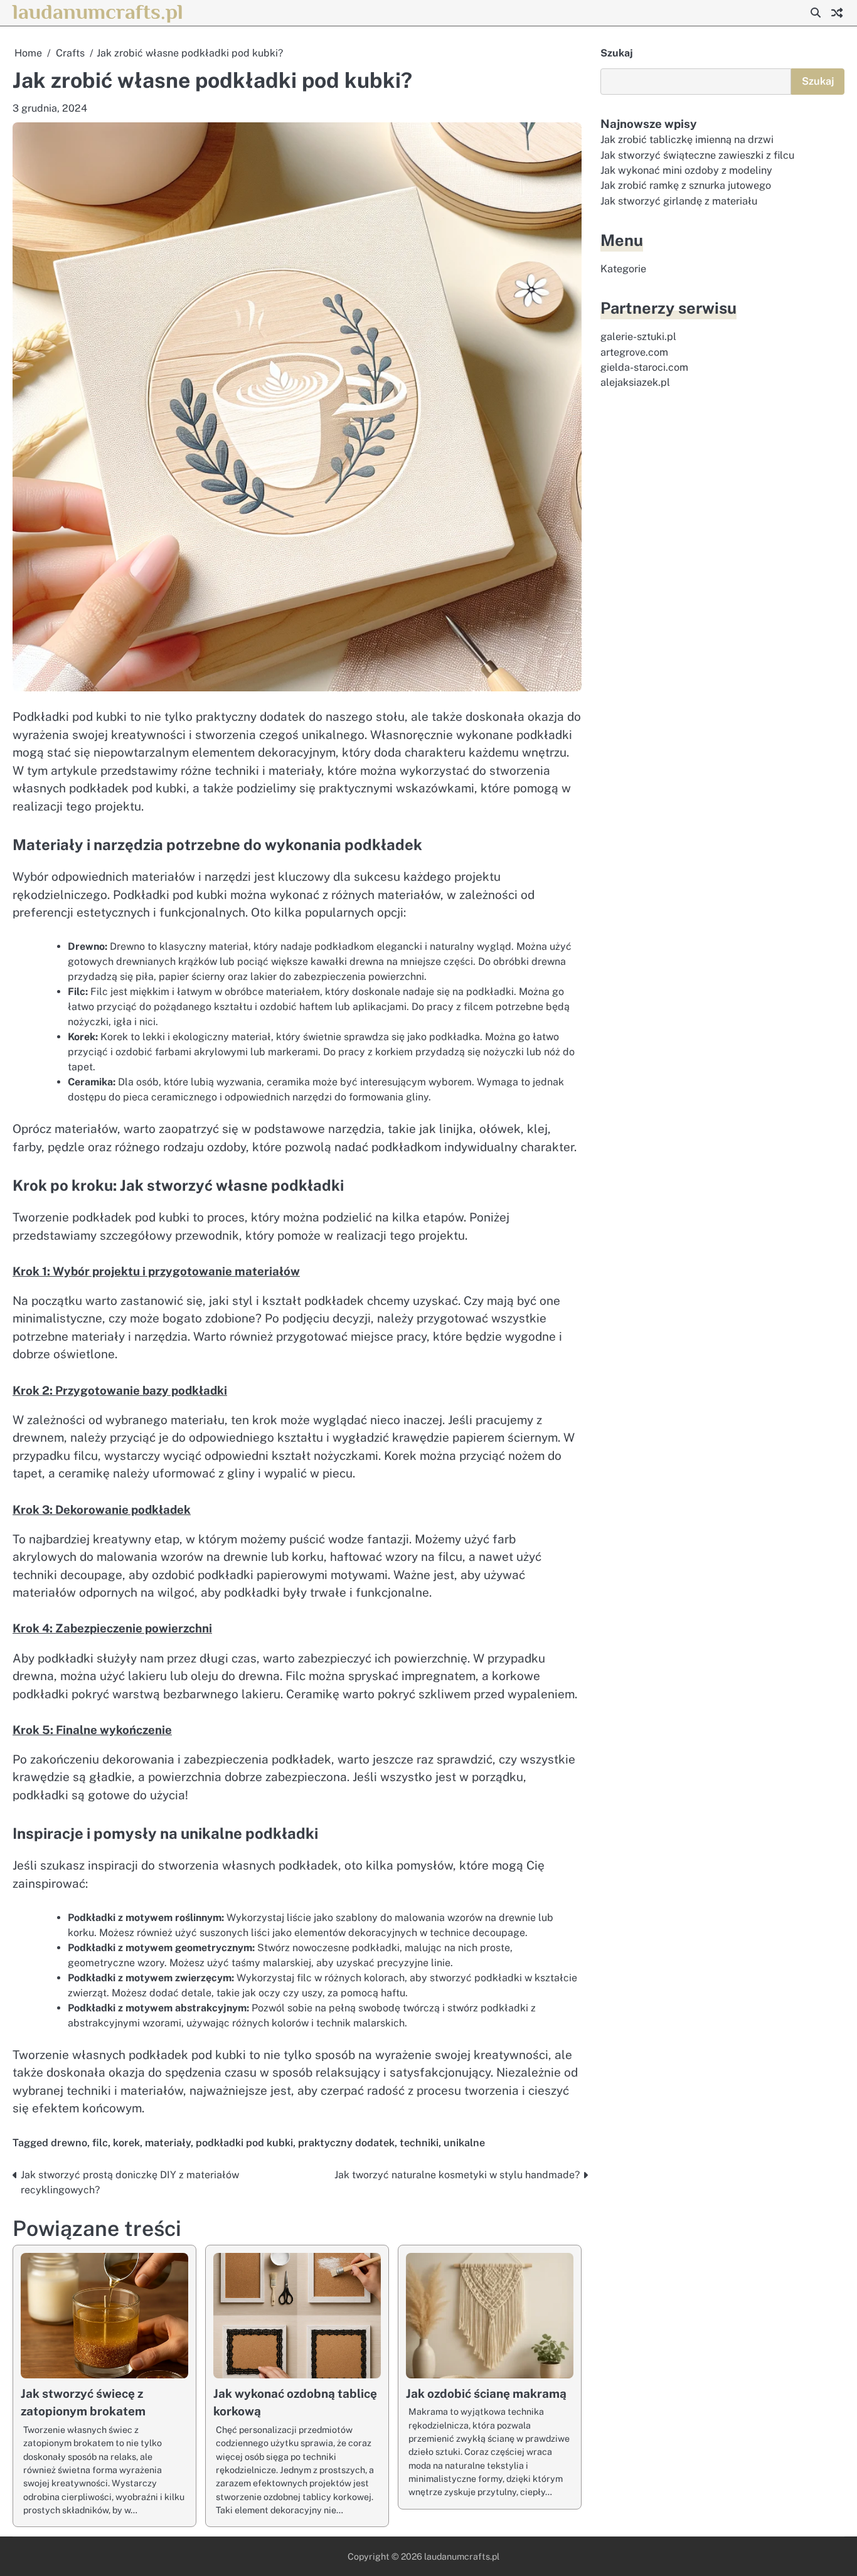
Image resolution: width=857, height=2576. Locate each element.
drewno (69, 2143)
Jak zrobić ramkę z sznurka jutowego (686, 185)
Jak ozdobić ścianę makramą (486, 2393)
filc (100, 2143)
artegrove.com (634, 352)
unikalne (464, 2143)
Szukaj (617, 53)
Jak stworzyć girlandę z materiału (679, 201)
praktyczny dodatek (346, 2143)
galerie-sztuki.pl (638, 337)
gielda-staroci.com (644, 367)
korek (126, 2143)
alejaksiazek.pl (635, 382)
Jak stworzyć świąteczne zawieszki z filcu (697, 155)
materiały (168, 2143)
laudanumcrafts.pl (98, 12)
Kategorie (623, 269)
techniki (419, 2143)
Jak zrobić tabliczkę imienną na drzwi (687, 140)
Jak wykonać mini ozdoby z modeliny (686, 170)
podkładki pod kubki (244, 2143)
